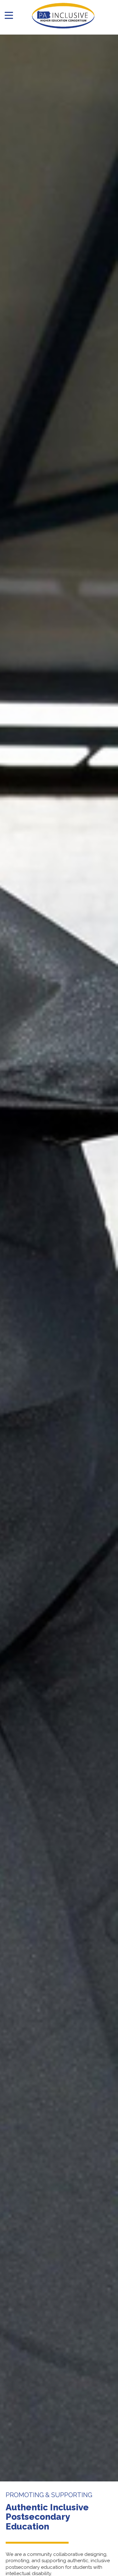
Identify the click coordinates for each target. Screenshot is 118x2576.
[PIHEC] (63, 16)
